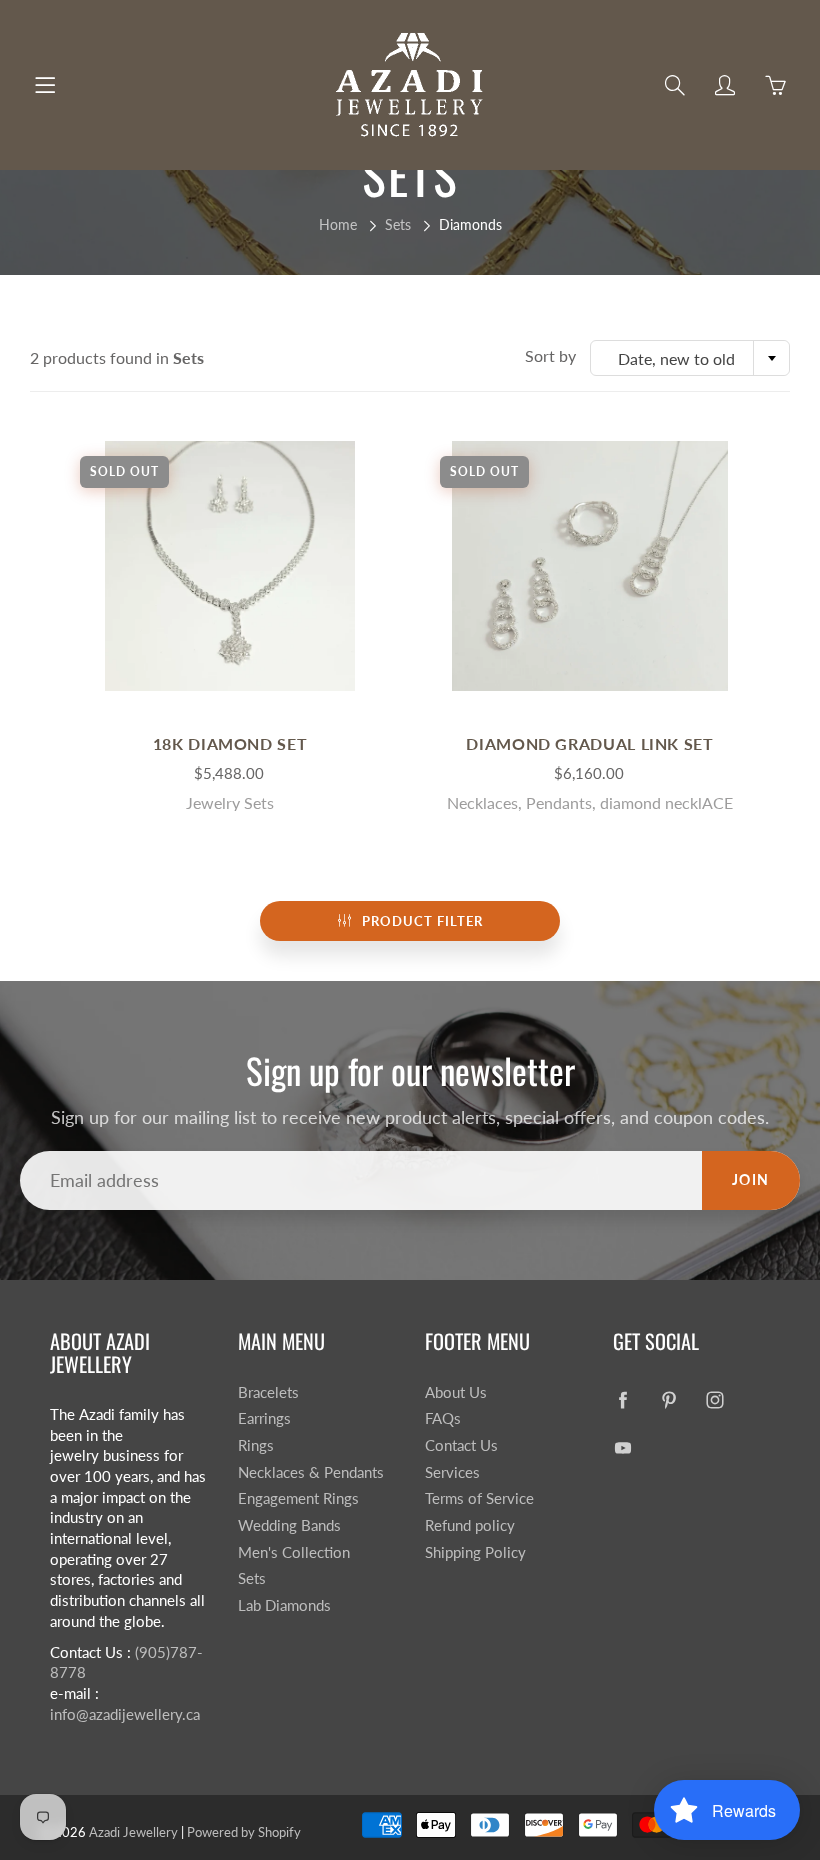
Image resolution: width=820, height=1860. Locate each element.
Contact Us (461, 1445)
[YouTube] (623, 1447)
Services (452, 1472)
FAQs (443, 1418)
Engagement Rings (298, 1498)
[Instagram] (715, 1400)
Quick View (230, 565)
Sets (398, 224)
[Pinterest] (669, 1400)
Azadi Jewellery (133, 1832)
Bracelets (268, 1392)
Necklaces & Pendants (311, 1472)
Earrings (264, 1418)
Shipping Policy (475, 1552)
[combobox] (690, 358)
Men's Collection (294, 1552)
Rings (256, 1445)
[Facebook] (623, 1400)
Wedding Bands (289, 1525)
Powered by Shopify (244, 1832)
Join (751, 1179)
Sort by (550, 355)
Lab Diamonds (284, 1605)
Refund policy (470, 1525)
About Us (456, 1392)
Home (338, 224)
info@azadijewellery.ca (125, 1714)
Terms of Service (479, 1498)
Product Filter (422, 921)
